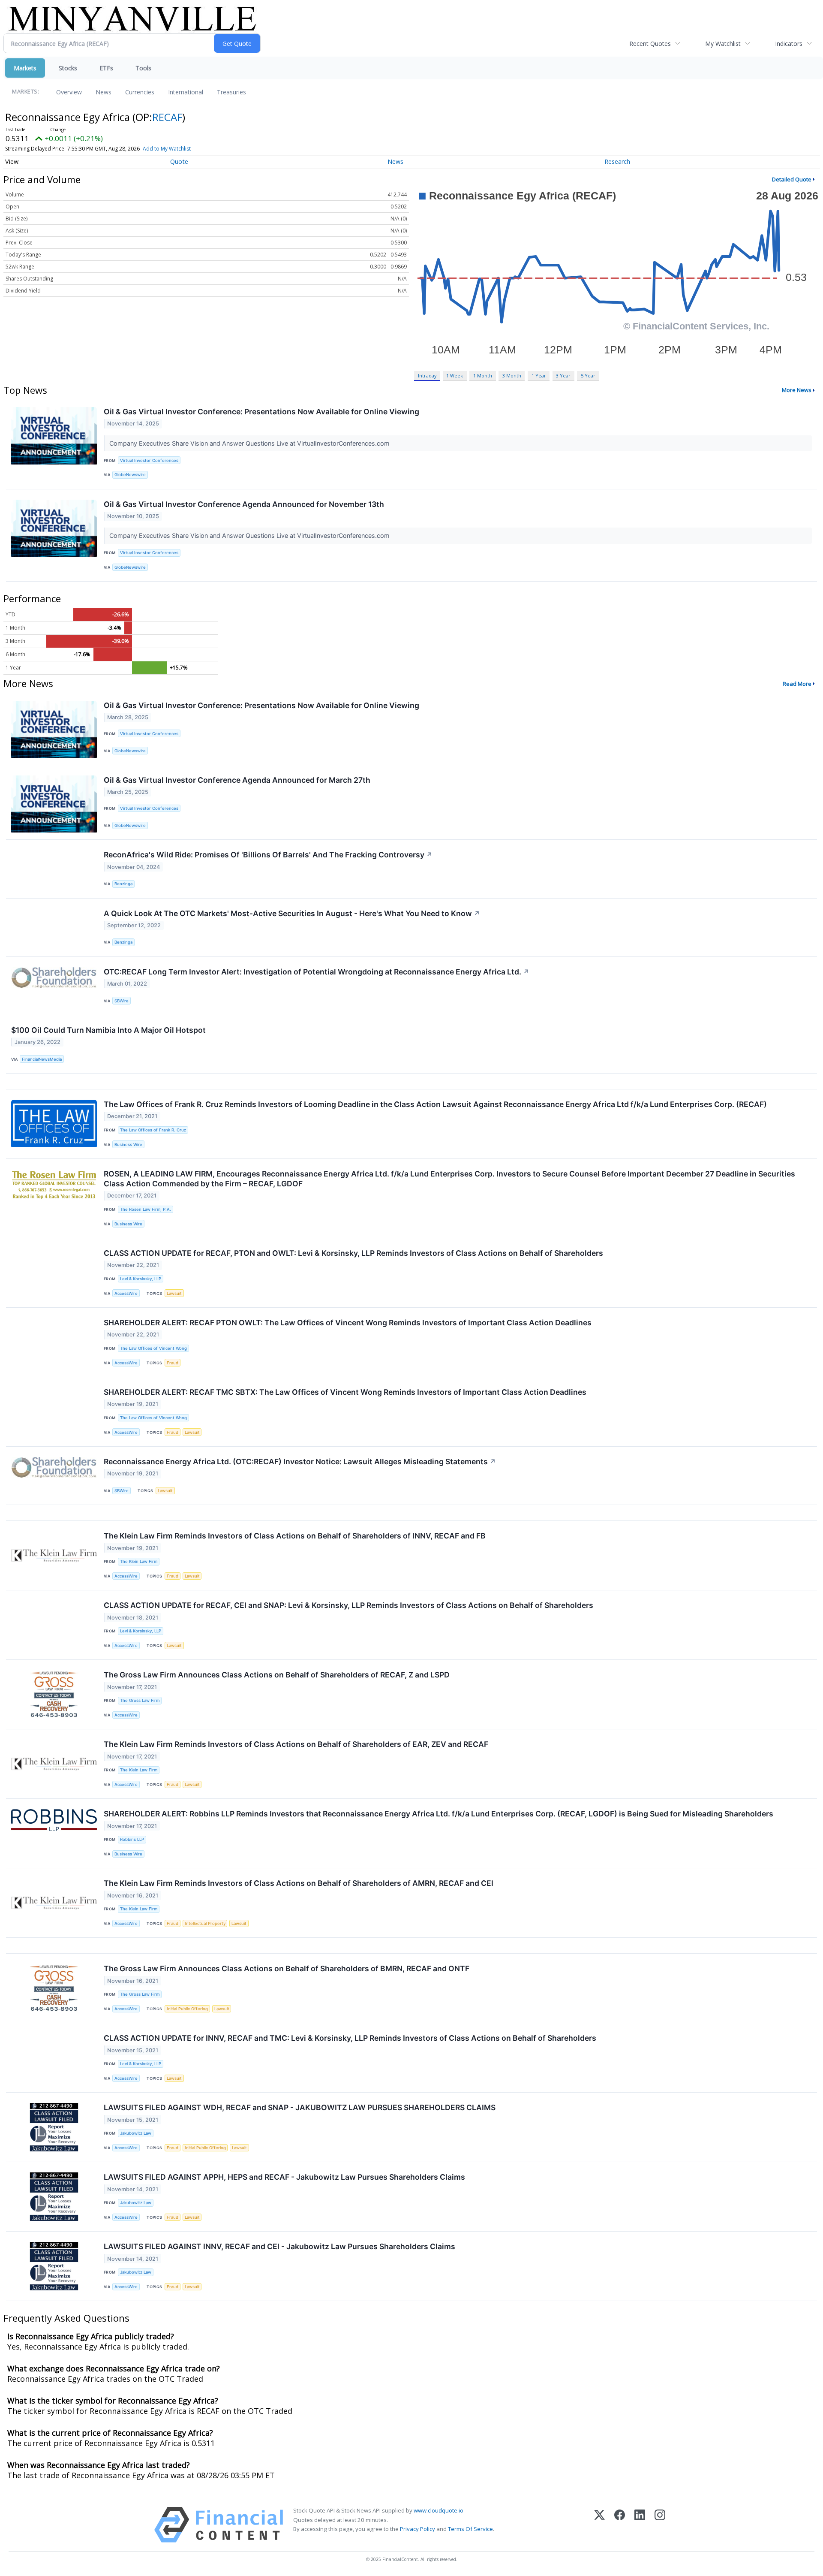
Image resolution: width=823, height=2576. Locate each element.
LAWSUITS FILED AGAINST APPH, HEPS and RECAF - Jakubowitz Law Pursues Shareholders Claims (284, 2177)
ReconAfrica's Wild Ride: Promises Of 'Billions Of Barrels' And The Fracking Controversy (268, 855)
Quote (179, 161)
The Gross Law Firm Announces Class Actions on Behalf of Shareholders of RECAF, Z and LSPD (277, 1675)
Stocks (68, 68)
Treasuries (231, 92)
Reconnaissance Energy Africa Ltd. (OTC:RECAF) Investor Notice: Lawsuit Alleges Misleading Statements (300, 1461)
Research (617, 161)
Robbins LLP (132, 1839)
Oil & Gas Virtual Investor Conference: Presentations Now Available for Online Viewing (261, 412)
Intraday (427, 376)
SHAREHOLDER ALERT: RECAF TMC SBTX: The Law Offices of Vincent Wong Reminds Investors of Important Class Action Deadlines (345, 1392)
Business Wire (128, 1145)
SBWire (122, 1001)
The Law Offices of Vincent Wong (153, 1348)
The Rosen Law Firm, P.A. (146, 1209)
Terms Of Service (470, 2529)
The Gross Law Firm (140, 1700)
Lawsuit (174, 1293)
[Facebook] (620, 2525)
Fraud (173, 1363)
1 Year (539, 376)
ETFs (106, 68)
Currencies (140, 92)
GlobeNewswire (130, 475)
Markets (25, 68)
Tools (143, 68)
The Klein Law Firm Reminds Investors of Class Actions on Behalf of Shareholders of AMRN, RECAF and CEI (299, 1883)
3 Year (563, 376)
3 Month (512, 376)
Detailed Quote (792, 179)
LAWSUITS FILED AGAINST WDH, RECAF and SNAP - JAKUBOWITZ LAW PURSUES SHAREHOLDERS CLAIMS (300, 2107)
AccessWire (126, 1293)
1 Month (483, 376)
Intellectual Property (205, 1923)
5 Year (588, 376)
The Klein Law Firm (139, 1561)
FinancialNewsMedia (42, 1059)
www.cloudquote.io (439, 2510)
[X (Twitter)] (599, 2525)
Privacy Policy (418, 2529)
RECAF (167, 117)
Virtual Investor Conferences (149, 460)
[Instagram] (660, 2525)
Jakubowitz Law (136, 2133)
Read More (797, 684)
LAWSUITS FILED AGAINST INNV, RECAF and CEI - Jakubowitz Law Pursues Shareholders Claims (279, 2246)
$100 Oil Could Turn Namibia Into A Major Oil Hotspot (108, 1030)
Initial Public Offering (187, 2009)
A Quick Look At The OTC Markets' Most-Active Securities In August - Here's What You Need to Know (292, 913)
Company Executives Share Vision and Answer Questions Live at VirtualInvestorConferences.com (250, 443)
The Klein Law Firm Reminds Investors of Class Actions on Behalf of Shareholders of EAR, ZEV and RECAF (296, 1744)
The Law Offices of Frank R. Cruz (153, 1130)
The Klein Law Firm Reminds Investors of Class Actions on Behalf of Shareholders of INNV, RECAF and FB (295, 1536)
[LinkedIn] (640, 2525)
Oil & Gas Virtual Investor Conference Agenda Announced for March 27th (237, 780)
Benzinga (123, 884)
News (104, 92)
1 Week (455, 376)
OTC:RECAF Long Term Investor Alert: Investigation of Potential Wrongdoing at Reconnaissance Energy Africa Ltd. (317, 972)
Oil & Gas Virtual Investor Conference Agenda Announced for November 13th (244, 504)
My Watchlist (723, 44)
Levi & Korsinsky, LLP (141, 1279)
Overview (69, 92)
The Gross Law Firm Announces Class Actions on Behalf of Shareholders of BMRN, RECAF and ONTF (287, 1968)
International (186, 92)
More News (797, 390)
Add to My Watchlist (167, 149)
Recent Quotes (650, 44)
